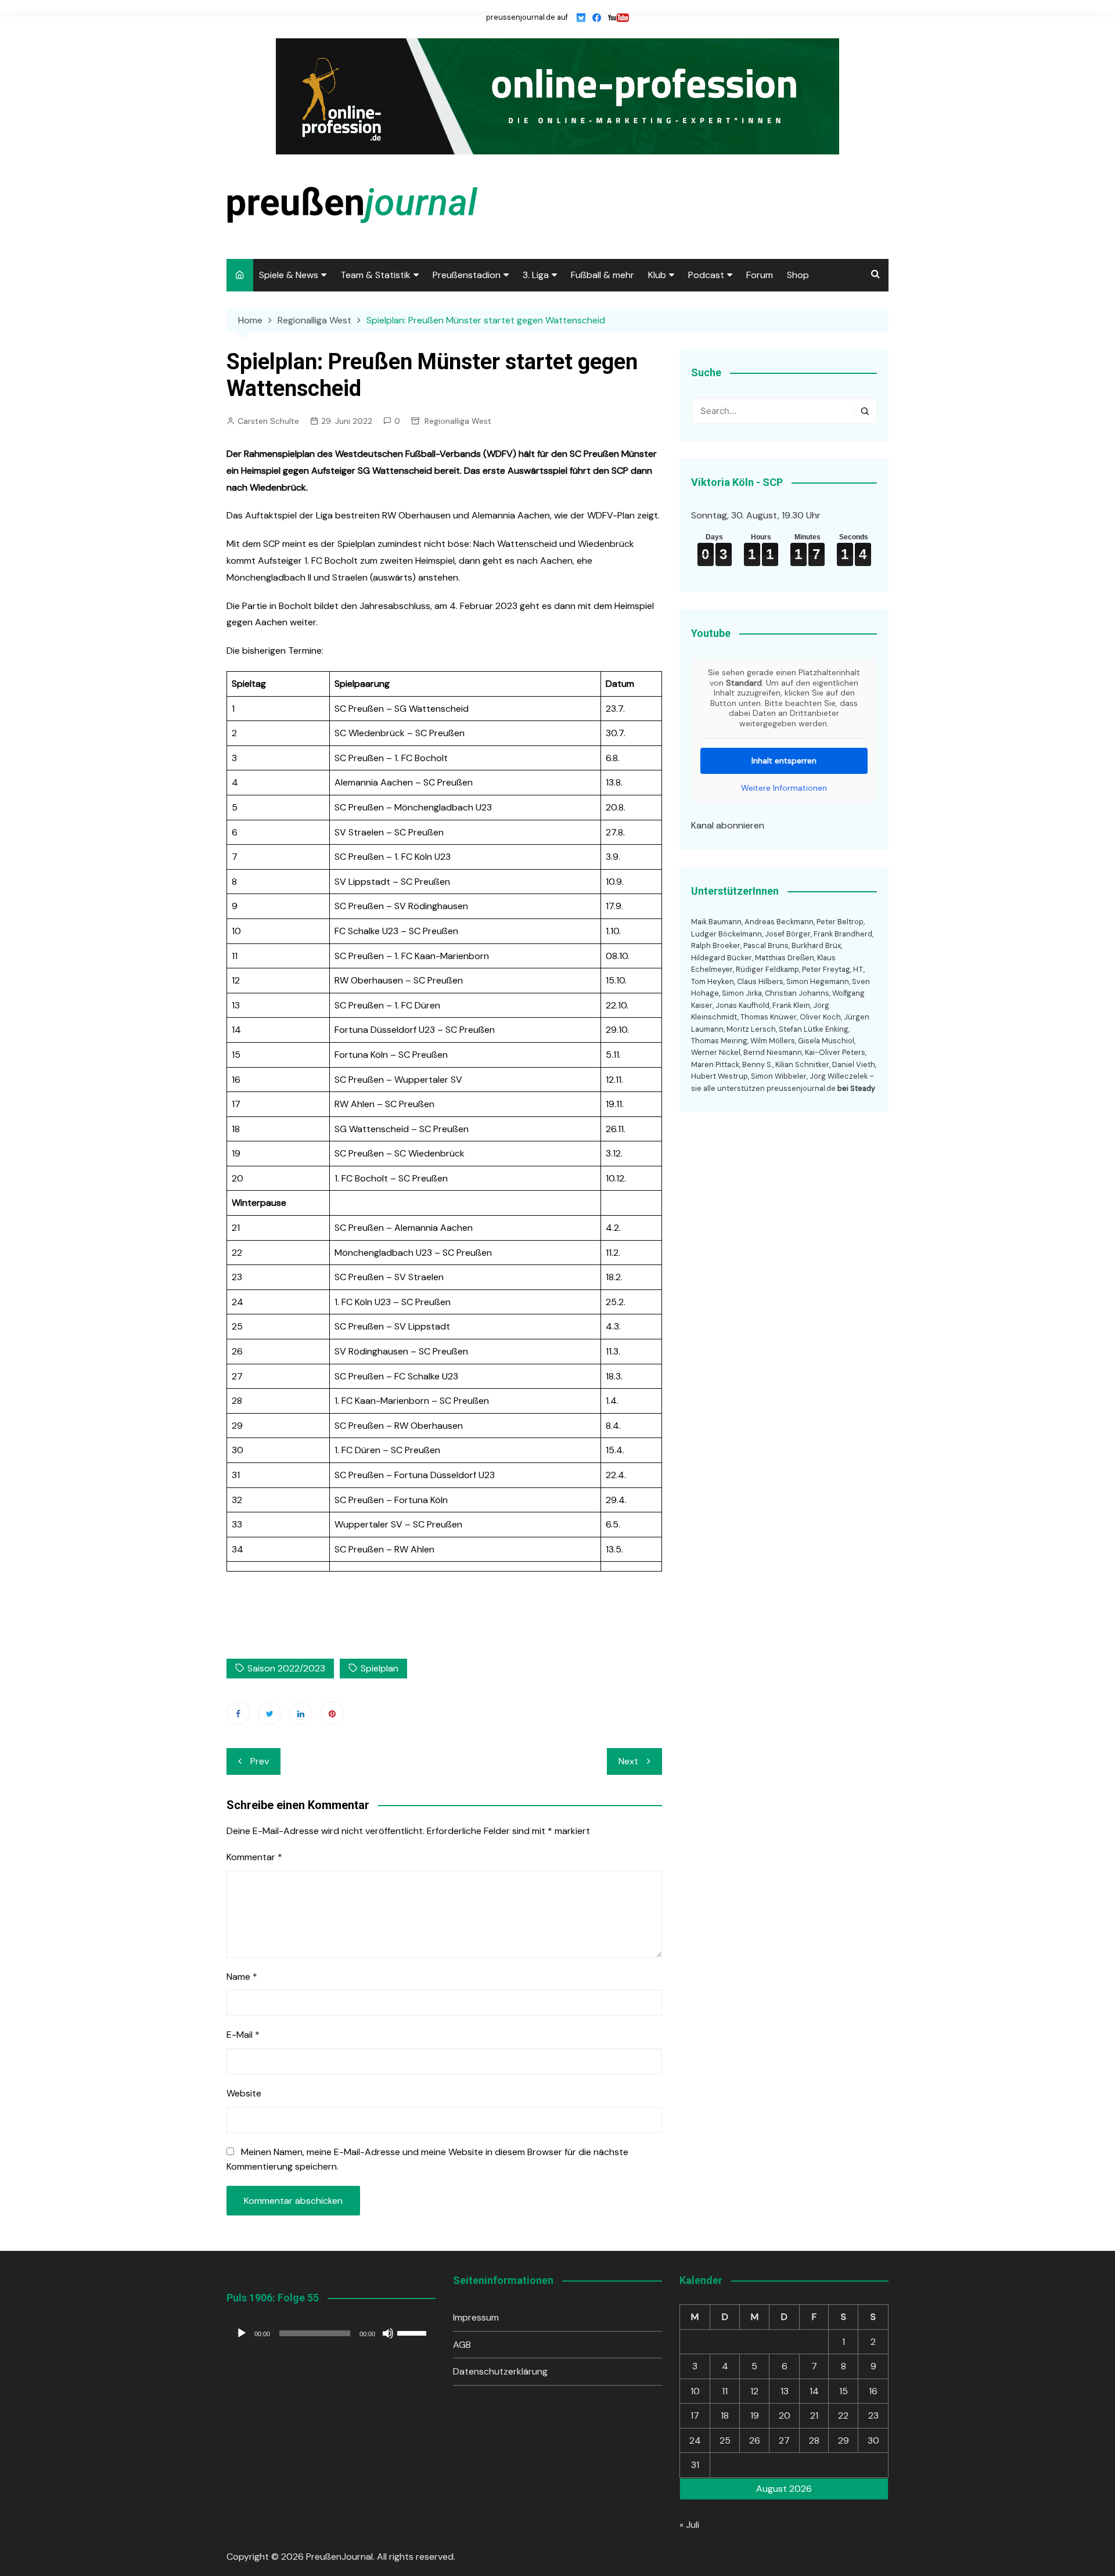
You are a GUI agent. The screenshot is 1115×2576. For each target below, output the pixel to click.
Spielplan (380, 1668)
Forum (760, 275)
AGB (462, 2345)
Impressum (476, 2317)
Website (244, 2093)
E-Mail (243, 2035)
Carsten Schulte (268, 421)
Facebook (238, 1713)
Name (242, 1977)
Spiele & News (289, 275)
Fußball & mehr (603, 275)
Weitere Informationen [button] (784, 788)
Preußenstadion (467, 275)
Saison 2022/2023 (286, 1668)
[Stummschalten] (388, 2333)
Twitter (269, 1713)
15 (844, 2391)
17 (695, 2415)
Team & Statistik (375, 275)
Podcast (706, 275)
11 (725, 2391)
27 (784, 2440)
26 (755, 2440)
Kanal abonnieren (728, 825)
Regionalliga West (458, 421)
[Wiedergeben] (242, 2333)
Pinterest (332, 1713)
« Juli (689, 2525)
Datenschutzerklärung (500, 2371)
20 (785, 2415)
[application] (331, 2333)
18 (725, 2415)
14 (814, 2391)
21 (814, 2415)
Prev (260, 1761)
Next (628, 1761)
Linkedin (301, 1713)
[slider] (413, 2332)
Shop (798, 275)
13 (785, 2391)
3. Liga (536, 275)
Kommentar (254, 1857)
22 (843, 2415)
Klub (657, 275)
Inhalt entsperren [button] (784, 761)
